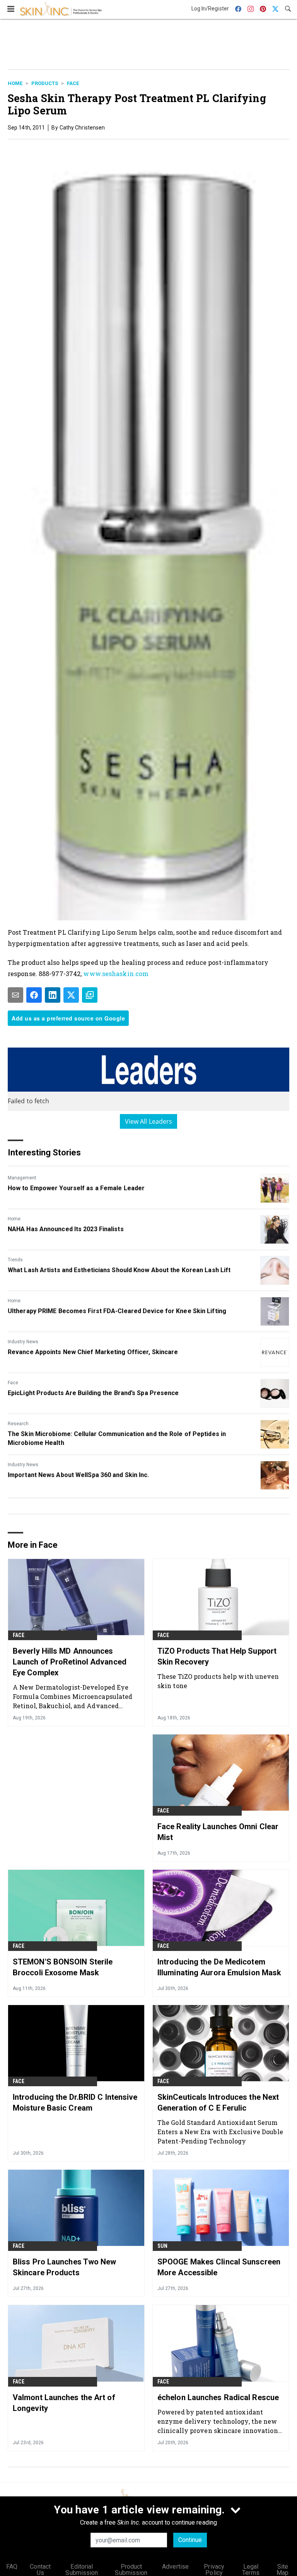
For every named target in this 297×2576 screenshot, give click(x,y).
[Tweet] (71, 995)
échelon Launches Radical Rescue (218, 2397)
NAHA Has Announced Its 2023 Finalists (66, 1229)
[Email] (15, 995)
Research (18, 1424)
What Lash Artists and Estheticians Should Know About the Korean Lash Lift (119, 1270)
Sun (163, 2246)
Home (15, 83)
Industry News (23, 1342)
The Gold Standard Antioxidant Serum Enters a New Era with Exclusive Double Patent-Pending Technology (220, 2132)
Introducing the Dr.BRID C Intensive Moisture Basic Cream (75, 2102)
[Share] (34, 995)
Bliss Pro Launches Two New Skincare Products (65, 2267)
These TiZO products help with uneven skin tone (218, 1681)
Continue (190, 2540)
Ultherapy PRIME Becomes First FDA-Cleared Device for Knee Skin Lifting (117, 1311)
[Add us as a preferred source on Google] (90, 995)
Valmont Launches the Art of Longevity (64, 2403)
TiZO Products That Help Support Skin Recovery (217, 1656)
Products (45, 83)
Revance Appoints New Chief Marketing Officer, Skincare (93, 1352)
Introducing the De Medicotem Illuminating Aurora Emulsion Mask (219, 1967)
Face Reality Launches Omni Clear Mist (218, 1832)
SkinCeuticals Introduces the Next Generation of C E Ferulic (218, 2102)
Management (22, 1178)
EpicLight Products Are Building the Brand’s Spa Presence (93, 1393)
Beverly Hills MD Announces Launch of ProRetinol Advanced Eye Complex (70, 1662)
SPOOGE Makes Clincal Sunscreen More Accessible (219, 2267)
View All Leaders (149, 1121)
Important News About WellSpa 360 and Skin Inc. (79, 1475)
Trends (15, 1260)
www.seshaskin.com (116, 974)
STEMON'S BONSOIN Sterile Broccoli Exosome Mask (63, 1967)
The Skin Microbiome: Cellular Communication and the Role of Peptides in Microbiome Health (117, 1438)
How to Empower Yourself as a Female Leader (76, 1188)
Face (73, 83)
